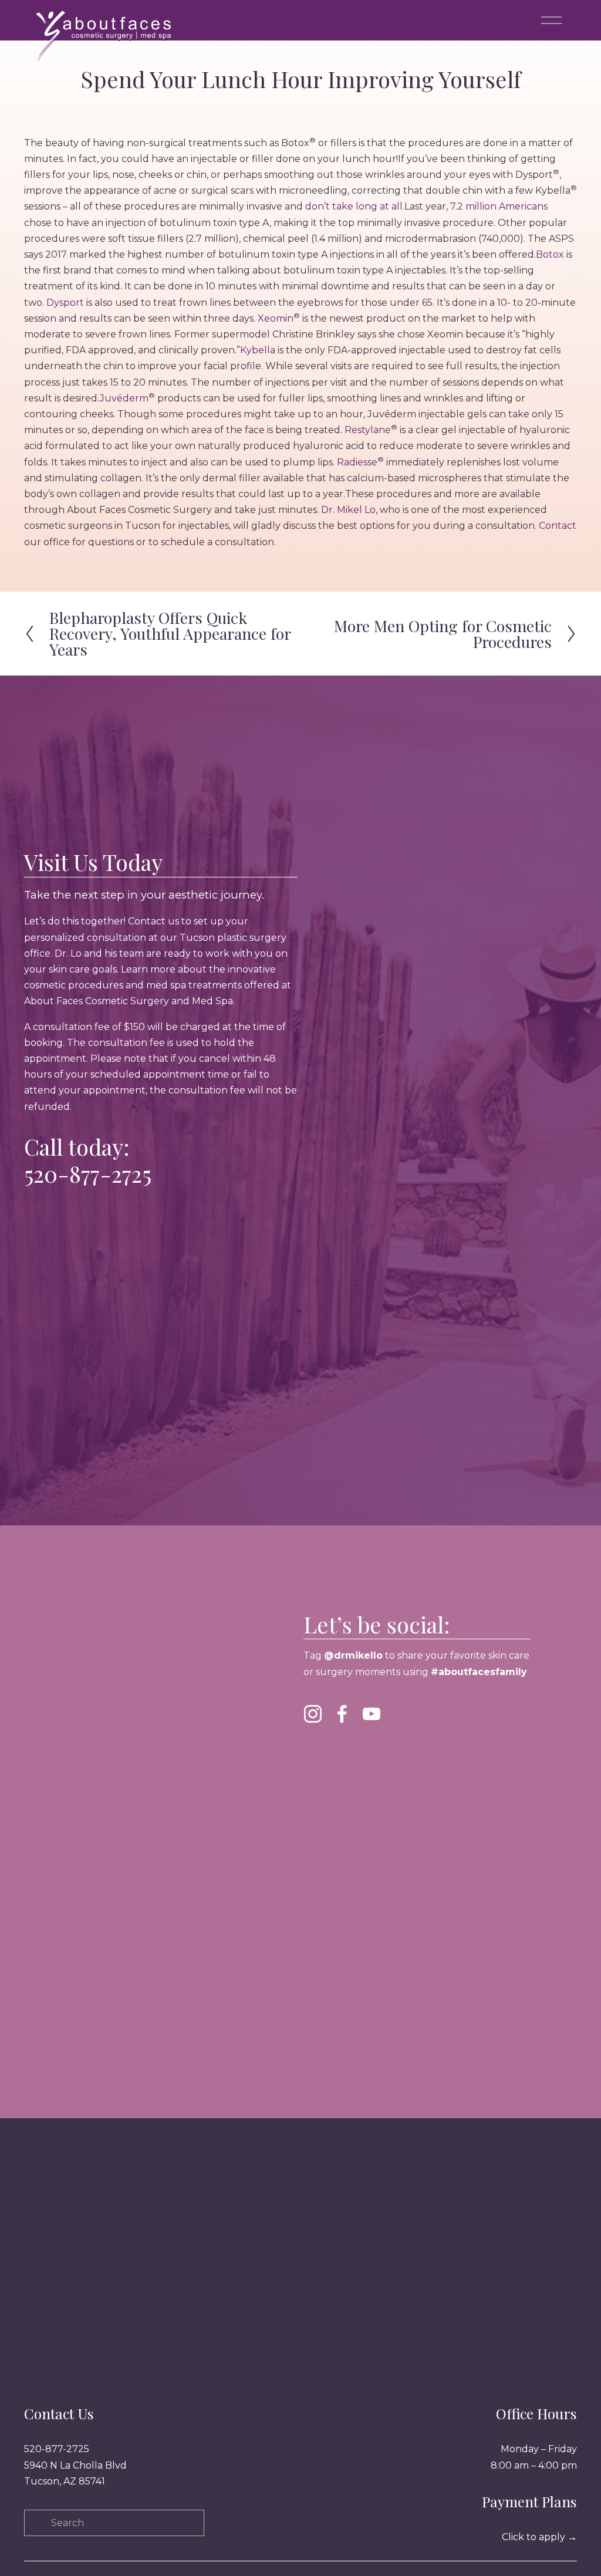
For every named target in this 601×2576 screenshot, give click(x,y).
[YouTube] (372, 1714)
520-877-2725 (88, 1174)
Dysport (65, 303)
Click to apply (539, 2537)
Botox (550, 254)
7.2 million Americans (498, 206)
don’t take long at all (354, 206)
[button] (337, 1775)
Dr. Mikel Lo (348, 510)
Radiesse (357, 462)
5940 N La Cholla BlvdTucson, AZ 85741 (75, 2473)
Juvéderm (124, 398)
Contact (558, 526)
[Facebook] (342, 1714)
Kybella (258, 350)
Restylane (368, 430)
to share (403, 1655)
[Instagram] (313, 1714)
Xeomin (276, 318)
